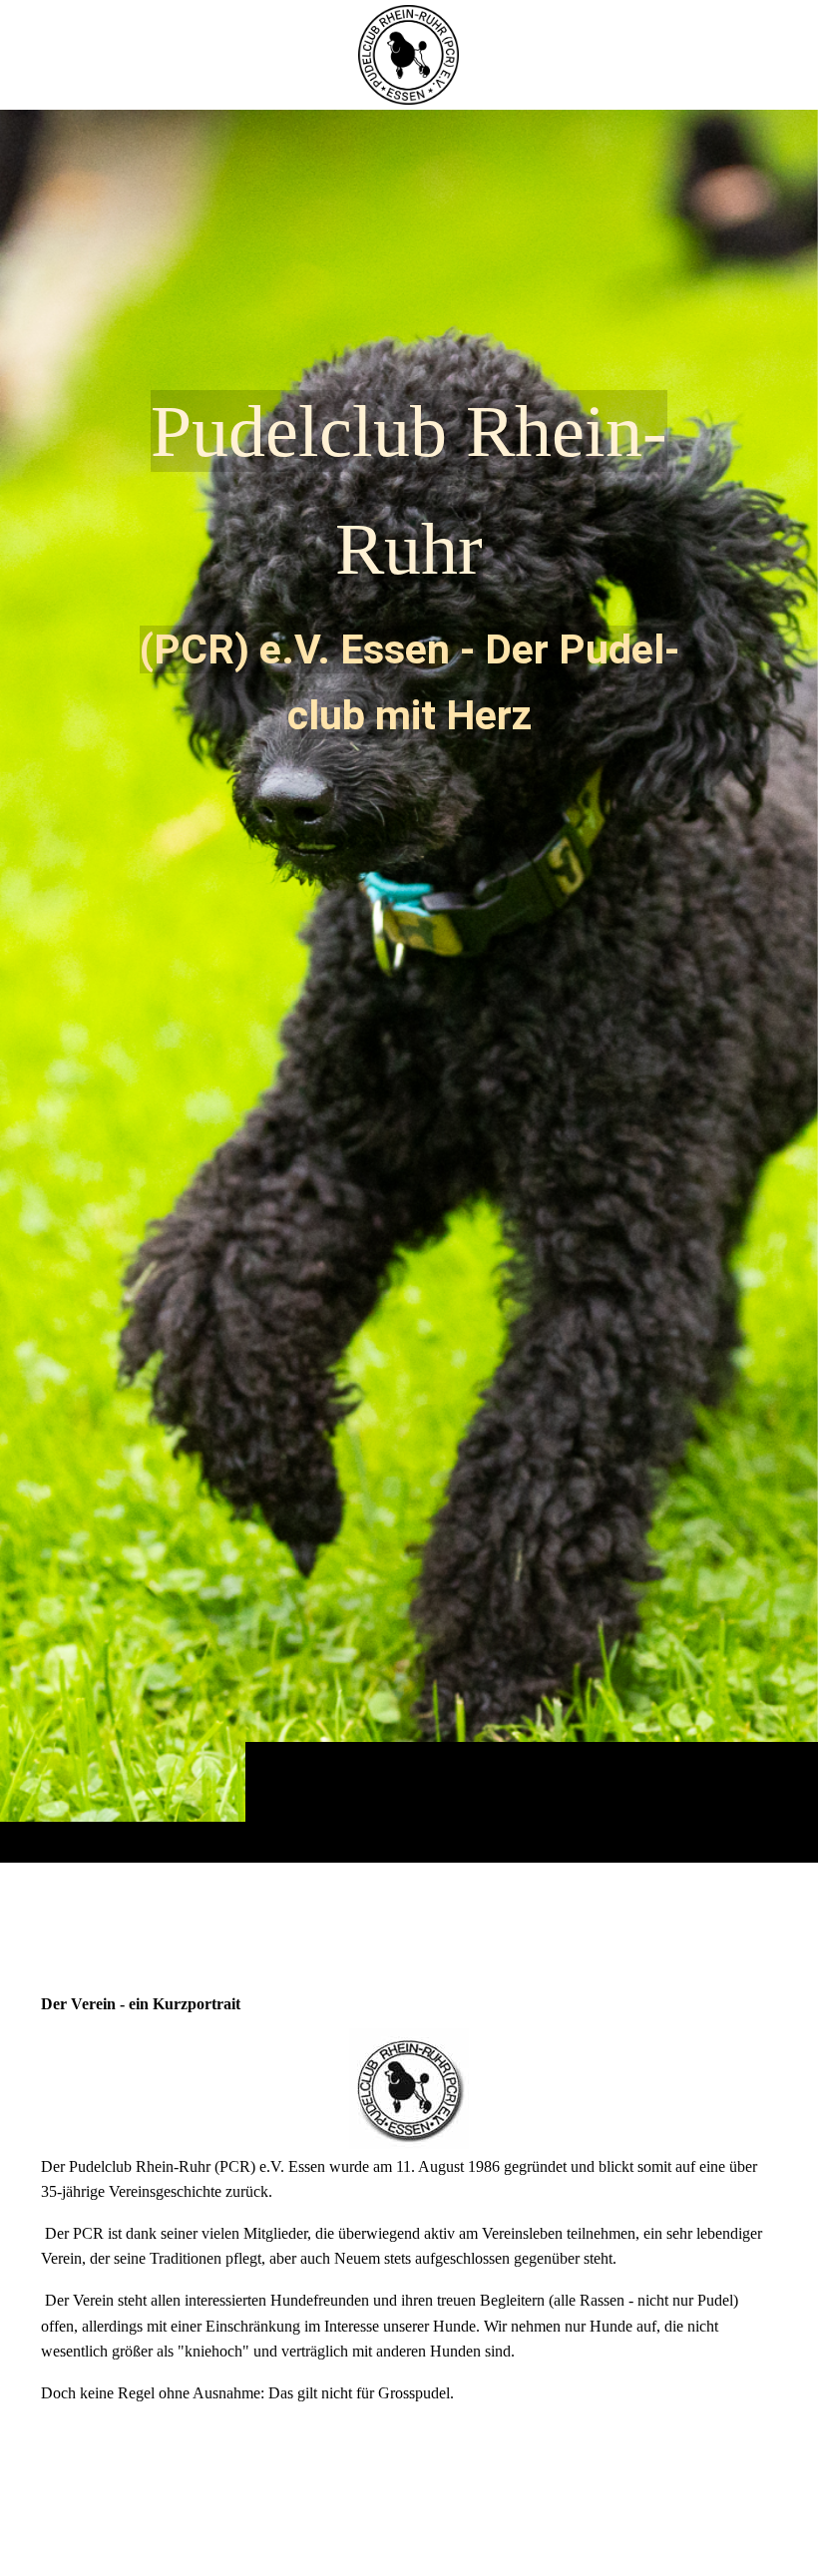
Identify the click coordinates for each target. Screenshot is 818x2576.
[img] (409, 986)
